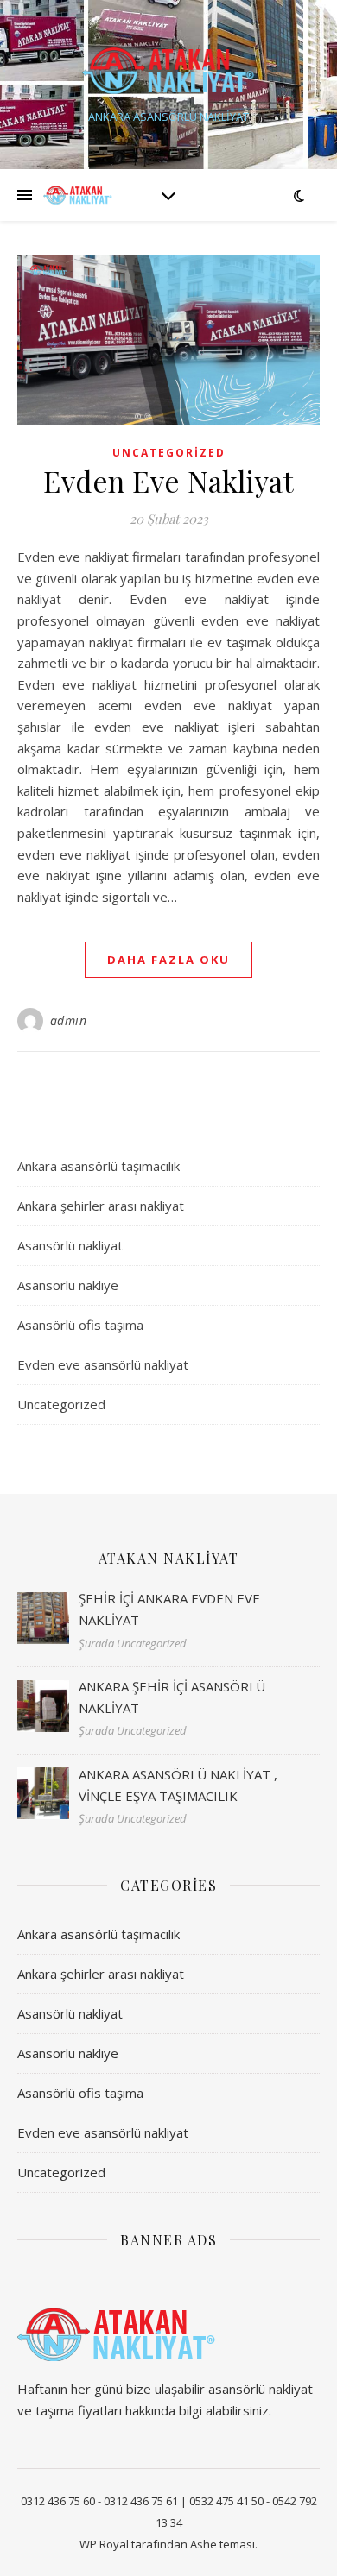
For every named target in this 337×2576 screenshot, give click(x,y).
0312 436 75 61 (141, 2501)
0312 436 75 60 (58, 2501)
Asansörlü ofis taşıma (80, 1325)
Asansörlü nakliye (68, 1285)
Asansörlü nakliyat (70, 1245)
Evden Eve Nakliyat (168, 481)
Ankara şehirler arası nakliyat (101, 1206)
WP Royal (104, 2544)
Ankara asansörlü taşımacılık (99, 1166)
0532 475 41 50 (226, 2501)
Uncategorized (169, 453)
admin (69, 1020)
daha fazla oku (168, 960)
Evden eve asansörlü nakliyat (103, 1364)
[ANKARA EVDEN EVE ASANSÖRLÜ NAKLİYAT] (168, 70)
